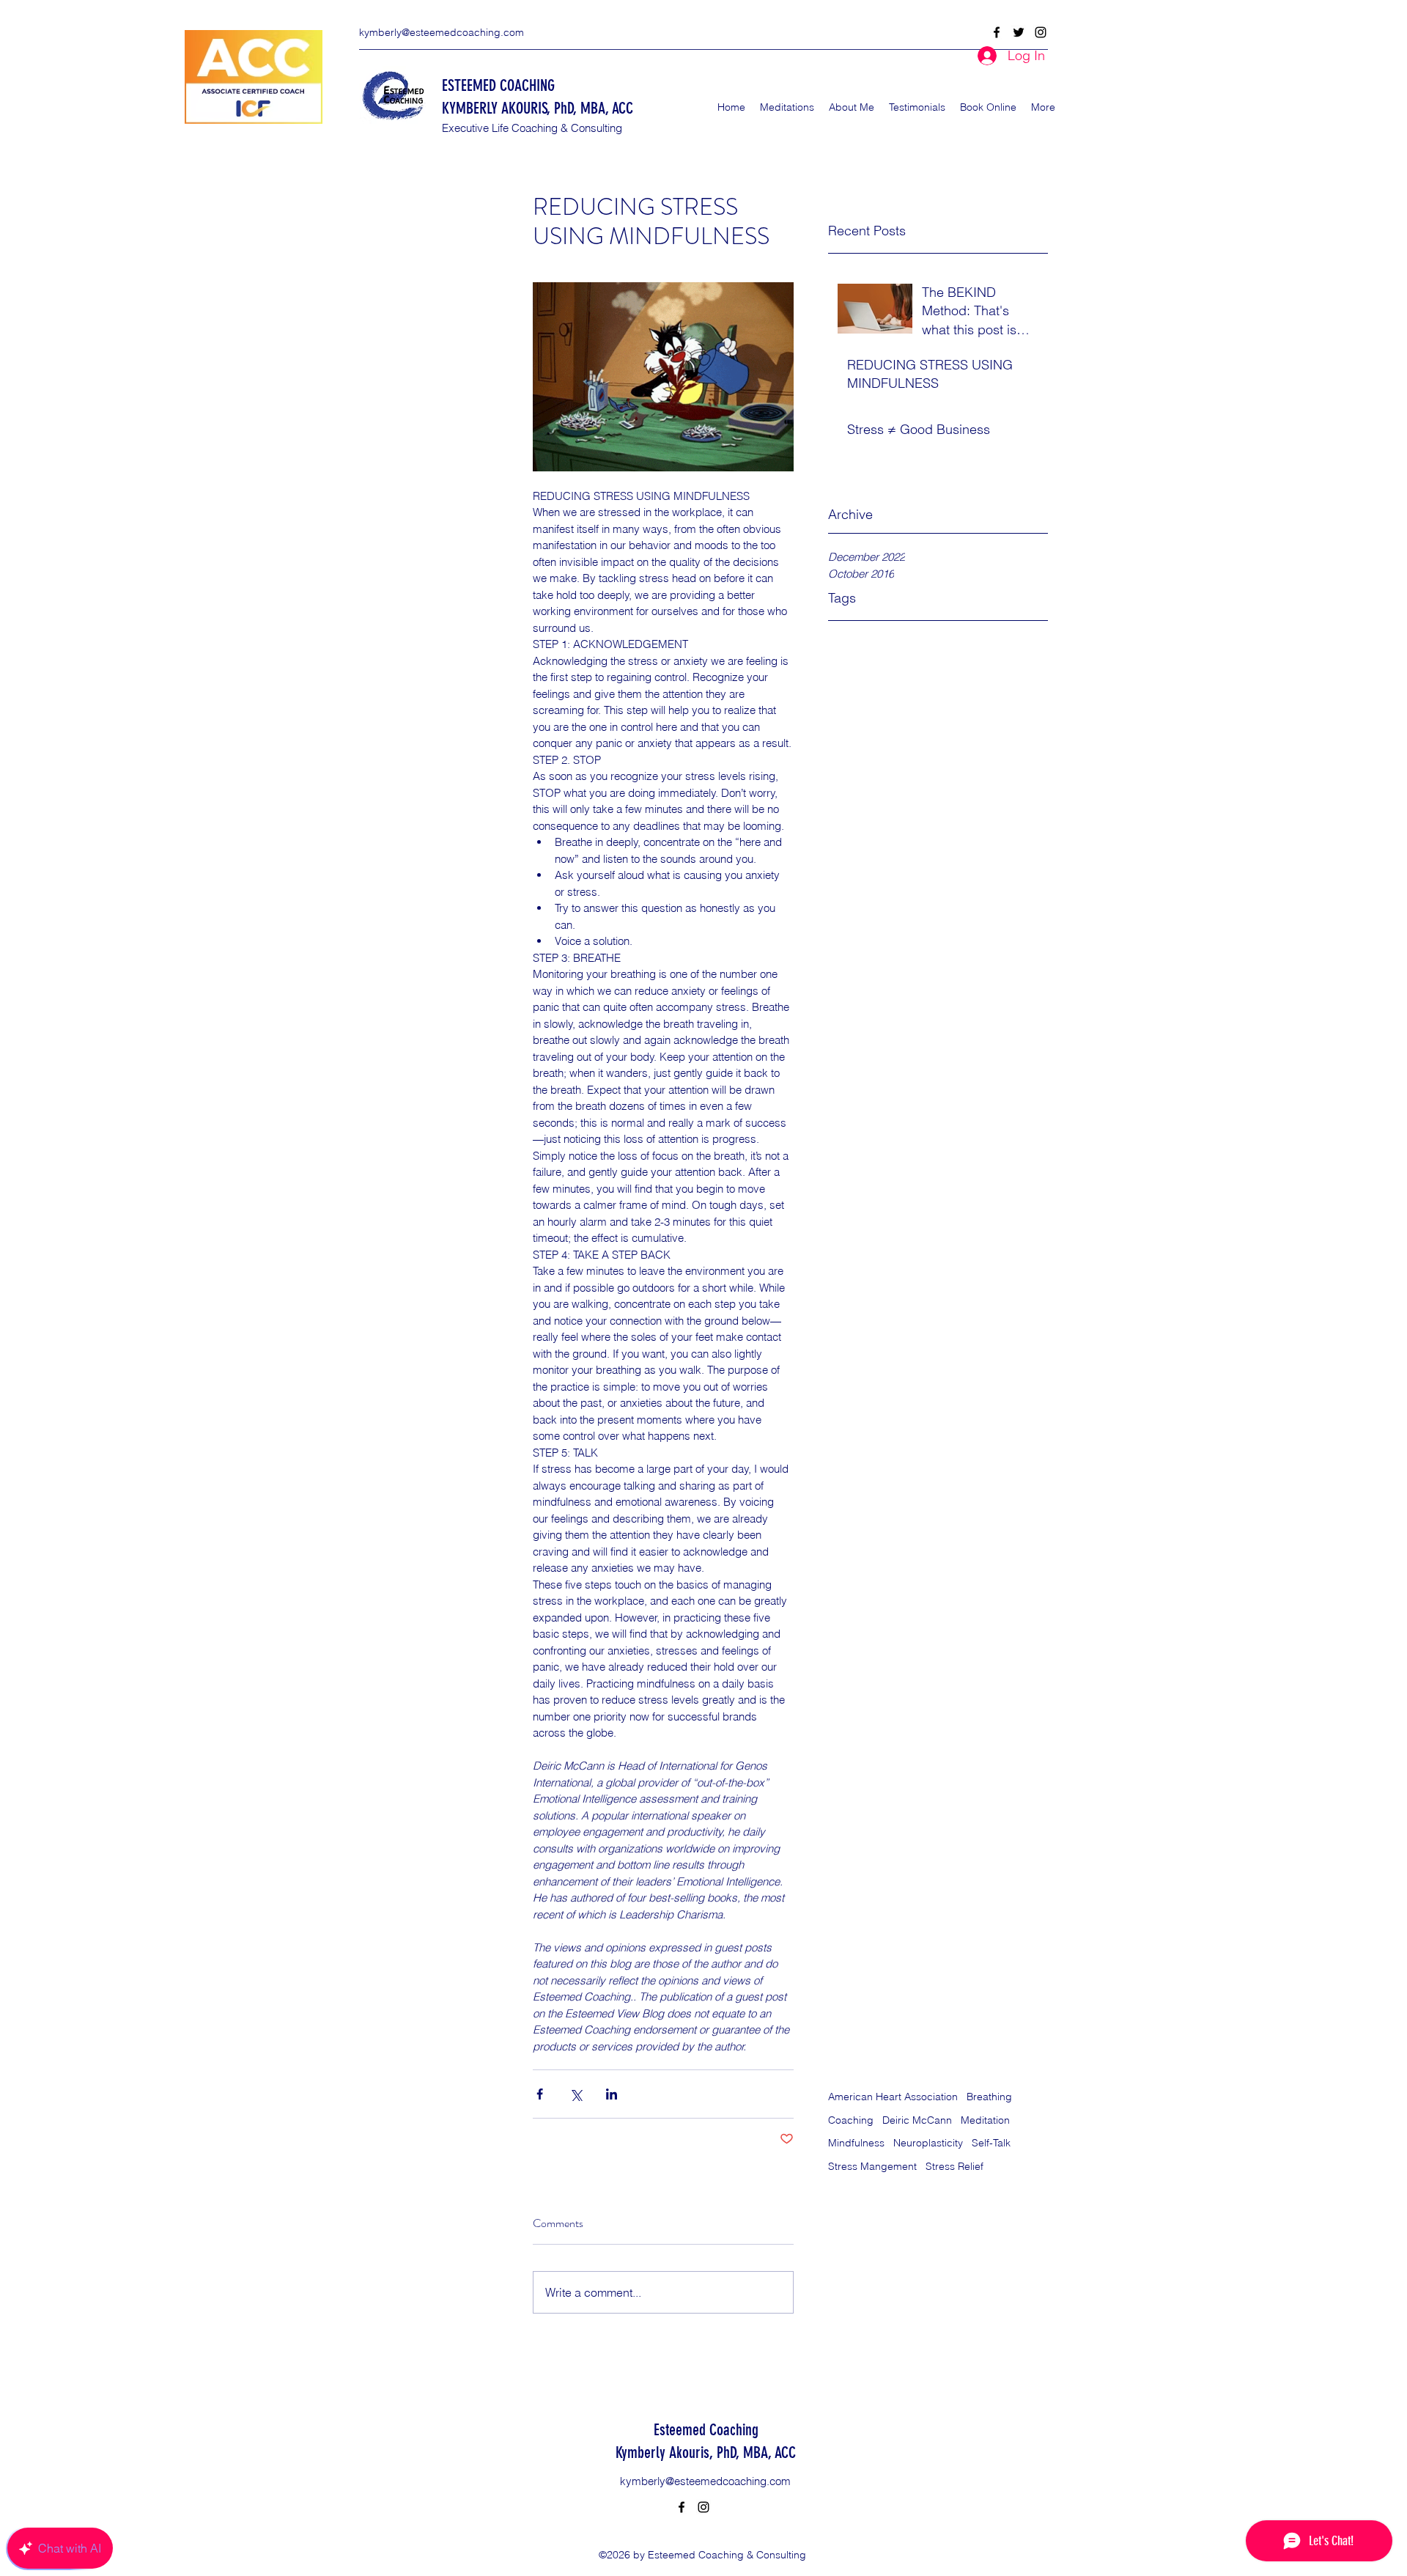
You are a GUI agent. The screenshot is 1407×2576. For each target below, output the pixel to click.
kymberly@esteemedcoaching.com (442, 32)
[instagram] (1041, 32)
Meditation (985, 2120)
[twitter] (1019, 32)
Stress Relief (954, 2166)
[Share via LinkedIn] (612, 2094)
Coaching (851, 2120)
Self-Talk (991, 2143)
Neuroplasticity (928, 2143)
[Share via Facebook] (540, 2094)
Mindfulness (856, 2143)
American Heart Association (893, 2097)
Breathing (989, 2097)
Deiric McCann (917, 2120)
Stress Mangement (872, 2166)
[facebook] (997, 32)
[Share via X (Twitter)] (576, 2094)
